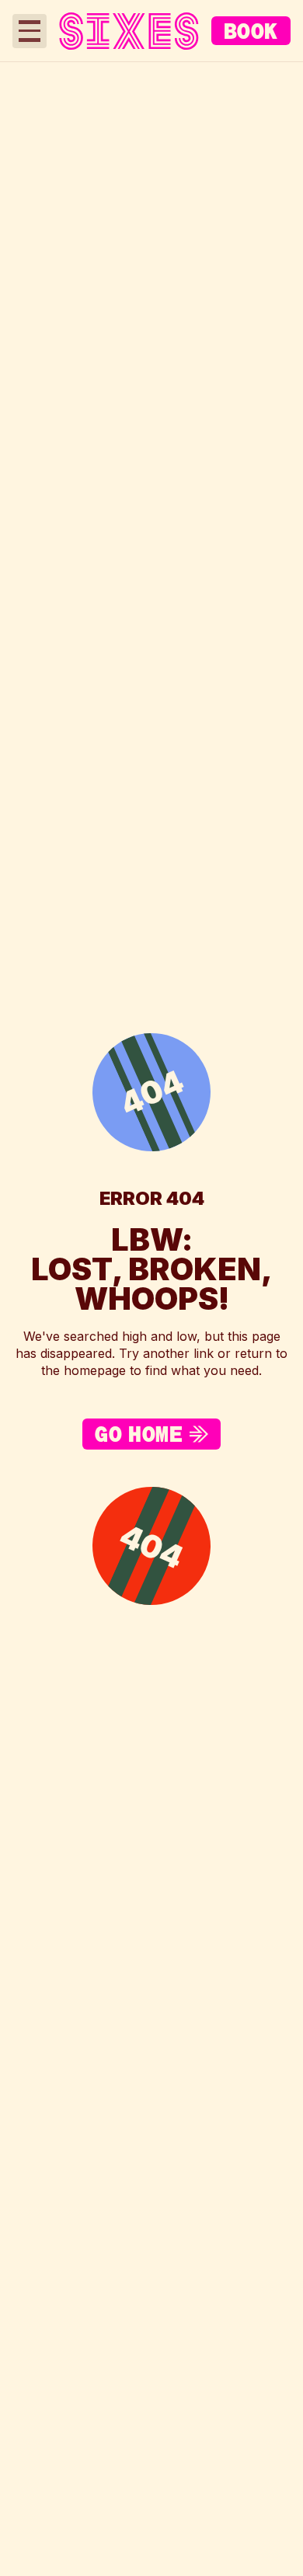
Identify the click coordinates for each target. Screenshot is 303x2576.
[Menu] (30, 31)
